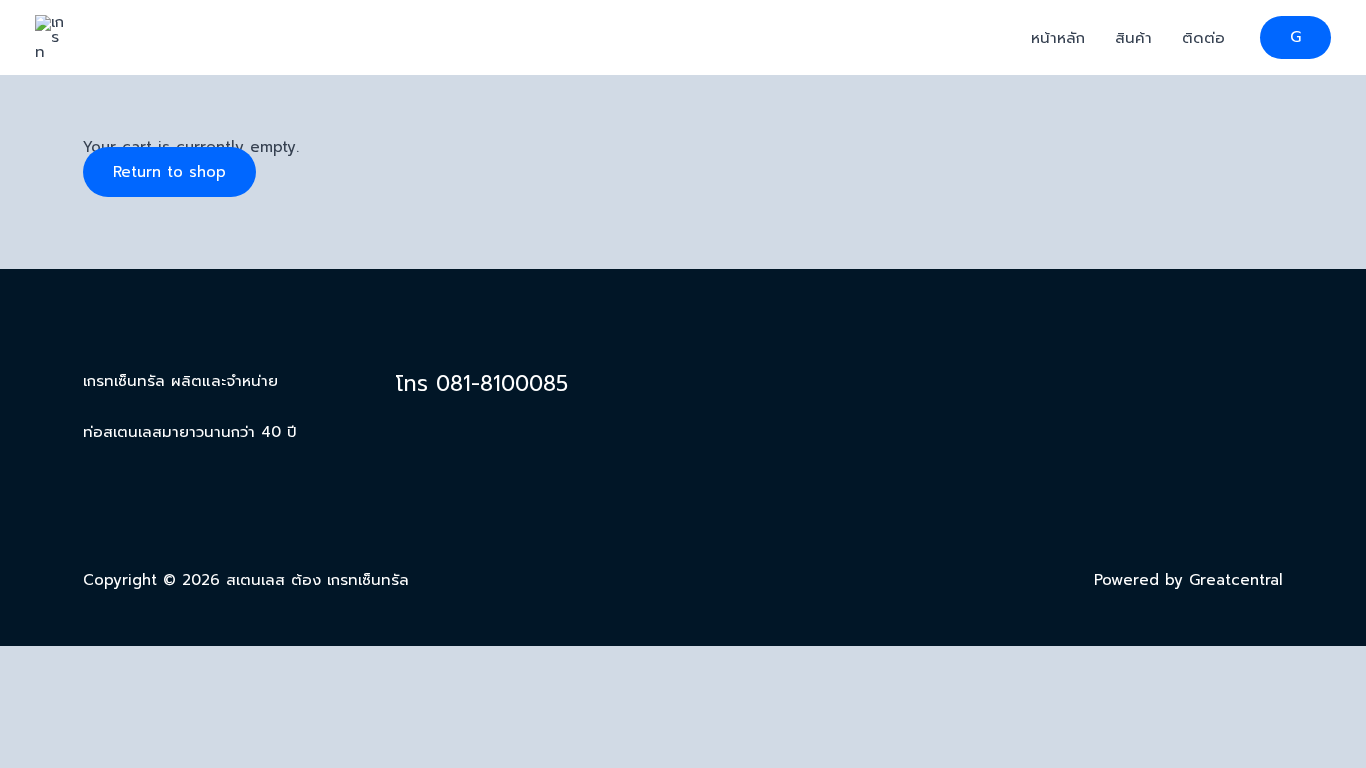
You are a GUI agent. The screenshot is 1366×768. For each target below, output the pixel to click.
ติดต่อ (1203, 38)
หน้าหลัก (1058, 38)
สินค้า (1133, 38)
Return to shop (169, 172)
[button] (1295, 37)
